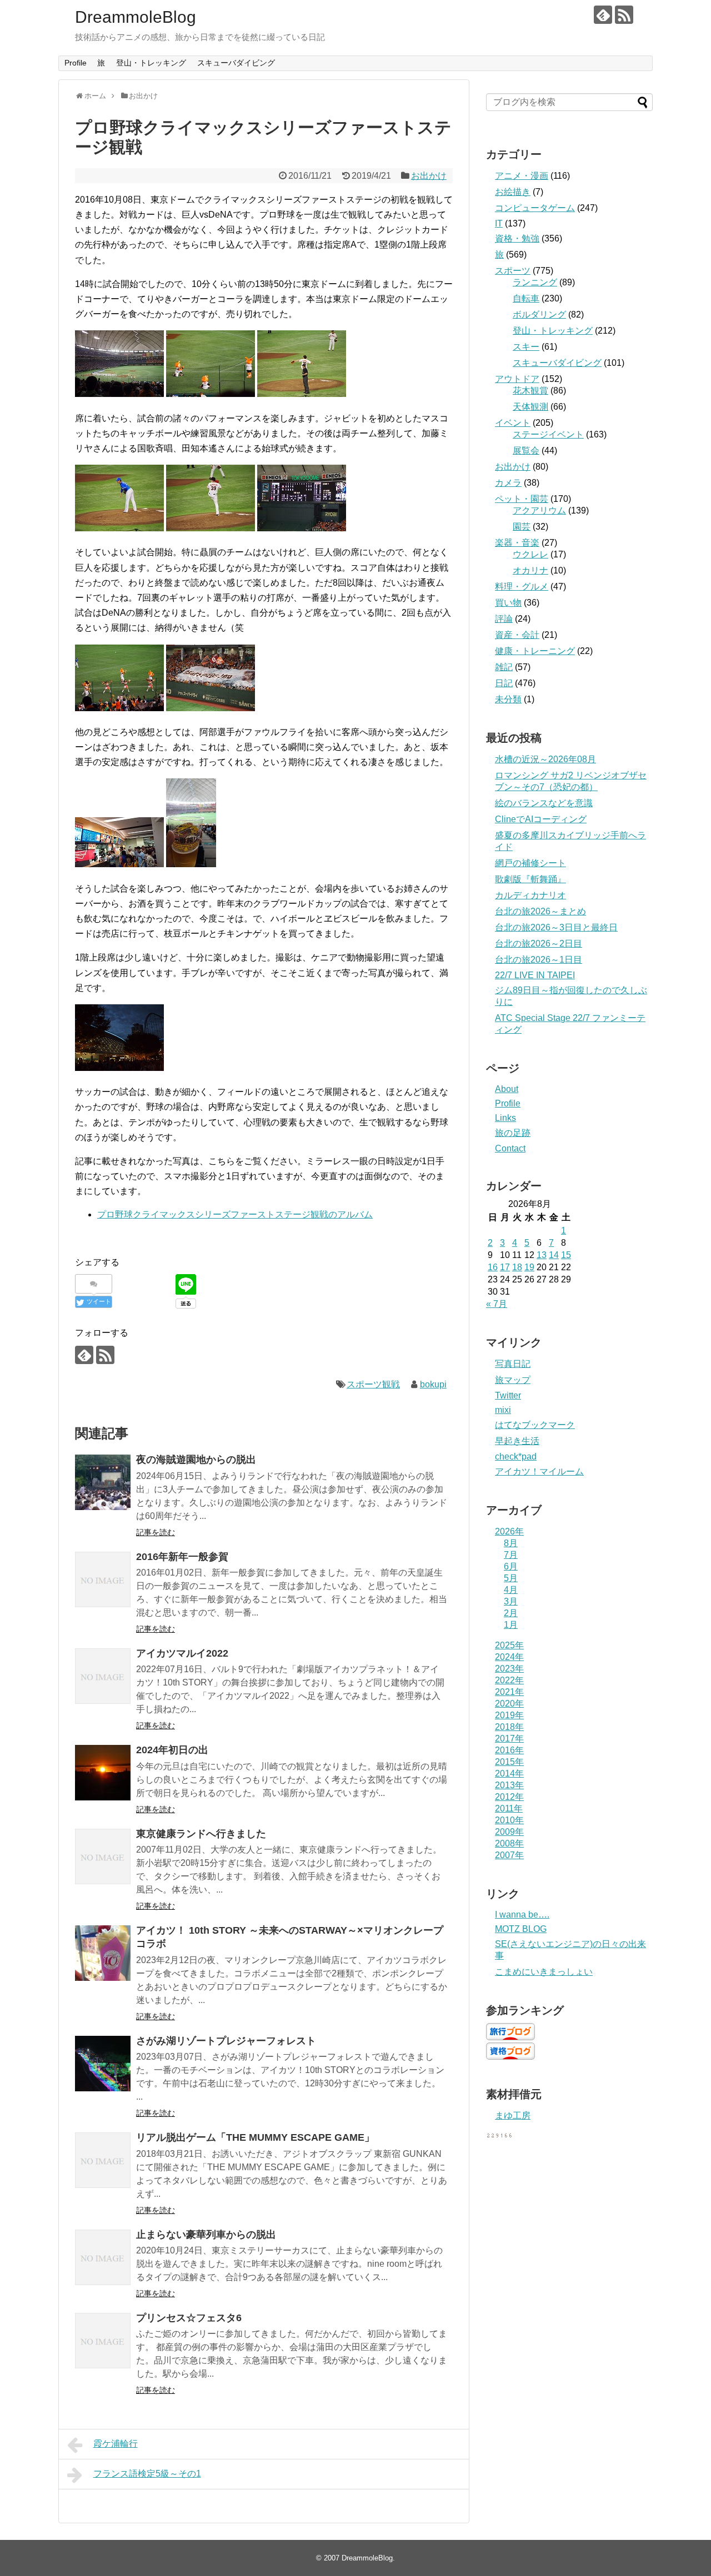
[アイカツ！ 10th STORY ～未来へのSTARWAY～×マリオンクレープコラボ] (103, 1953)
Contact (510, 1148)
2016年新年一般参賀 (182, 1557)
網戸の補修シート (530, 863)
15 (566, 1255)
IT (499, 223)
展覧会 (526, 451)
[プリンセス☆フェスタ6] (103, 2341)
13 (542, 1255)
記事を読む (156, 1532)
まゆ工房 (513, 2115)
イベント (513, 423)
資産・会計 (517, 635)
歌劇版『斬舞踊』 (530, 879)
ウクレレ (530, 554)
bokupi (433, 1384)
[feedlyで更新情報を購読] (603, 15)
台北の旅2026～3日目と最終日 (556, 927)
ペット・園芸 (522, 499)
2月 (511, 1613)
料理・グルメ (522, 587)
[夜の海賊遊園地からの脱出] (103, 1482)
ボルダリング (539, 315)
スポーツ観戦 (373, 1384)
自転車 (526, 298)
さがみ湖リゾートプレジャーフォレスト (226, 2041)
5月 (511, 1578)
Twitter (508, 1395)
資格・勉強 (517, 238)
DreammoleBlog (136, 17)
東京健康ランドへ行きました (201, 1834)
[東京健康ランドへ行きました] (103, 1856)
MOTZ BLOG (521, 1929)
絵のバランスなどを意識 (544, 803)
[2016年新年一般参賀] (103, 1579)
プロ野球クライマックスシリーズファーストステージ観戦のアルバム (235, 1214)
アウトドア (517, 379)
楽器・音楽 (517, 543)
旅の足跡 (513, 1133)
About (507, 1089)
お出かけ (429, 176)
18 (517, 1267)
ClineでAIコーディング (541, 819)
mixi (503, 1410)
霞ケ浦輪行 (116, 2444)
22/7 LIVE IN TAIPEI (535, 975)
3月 (511, 1601)
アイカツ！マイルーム (539, 1471)
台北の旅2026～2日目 (539, 944)
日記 (504, 683)
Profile (76, 63)
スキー (526, 347)
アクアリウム (539, 510)
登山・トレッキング (151, 63)
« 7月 (497, 1304)
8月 (511, 1543)
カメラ (508, 483)
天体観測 (530, 407)
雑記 (504, 667)
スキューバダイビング (236, 63)
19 (529, 1267)
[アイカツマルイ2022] (103, 1676)
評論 (504, 619)
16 (493, 1267)
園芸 (522, 527)
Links (505, 1118)
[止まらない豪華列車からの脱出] (103, 2257)
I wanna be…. (522, 1915)
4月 (511, 1590)
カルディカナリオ (530, 895)
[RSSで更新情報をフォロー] (624, 15)
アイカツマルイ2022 (182, 1653)
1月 (511, 1625)
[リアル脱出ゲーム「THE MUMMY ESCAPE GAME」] (103, 2160)
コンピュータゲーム (535, 208)
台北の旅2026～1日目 (539, 960)
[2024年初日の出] (103, 1773)
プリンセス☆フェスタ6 (189, 2318)
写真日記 (513, 1364)
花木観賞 (530, 391)
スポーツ (513, 271)
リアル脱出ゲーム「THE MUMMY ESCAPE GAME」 (255, 2137)
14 (554, 1255)
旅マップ (513, 1380)
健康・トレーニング (535, 651)
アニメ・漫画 (522, 176)
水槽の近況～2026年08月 (545, 759)
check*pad (516, 1456)
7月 (511, 1555)
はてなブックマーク (535, 1425)
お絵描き (513, 192)
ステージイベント (548, 434)
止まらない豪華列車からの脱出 (206, 2235)
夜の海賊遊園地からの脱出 (196, 1460)
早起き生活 (517, 1441)
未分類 (508, 699)
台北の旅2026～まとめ (540, 911)
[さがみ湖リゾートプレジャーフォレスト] (103, 2064)
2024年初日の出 (172, 1750)
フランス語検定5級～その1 (147, 2474)
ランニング (535, 282)
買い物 (508, 603)
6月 (511, 1566)
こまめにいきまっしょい (544, 1972)
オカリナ (530, 570)
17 (505, 1267)
